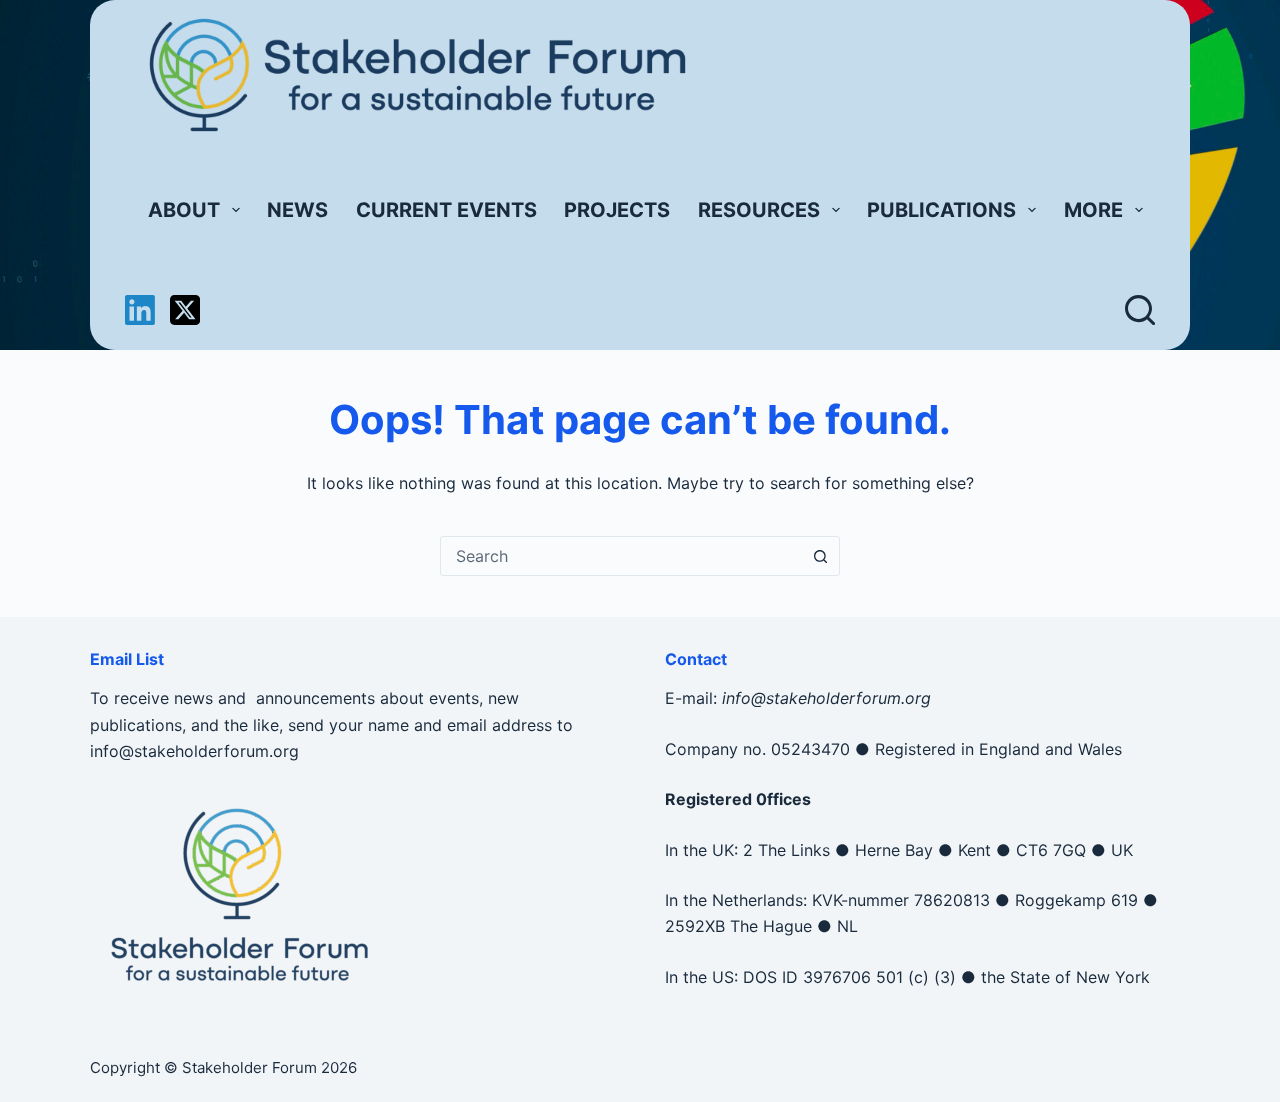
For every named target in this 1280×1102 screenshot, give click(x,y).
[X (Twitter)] (185, 310)
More (1093, 210)
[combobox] (621, 556)
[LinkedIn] (140, 310)
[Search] (1140, 310)
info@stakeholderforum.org (194, 751)
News (297, 210)
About (184, 210)
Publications (941, 210)
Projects (617, 210)
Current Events (446, 210)
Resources (759, 210)
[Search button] (820, 556)
